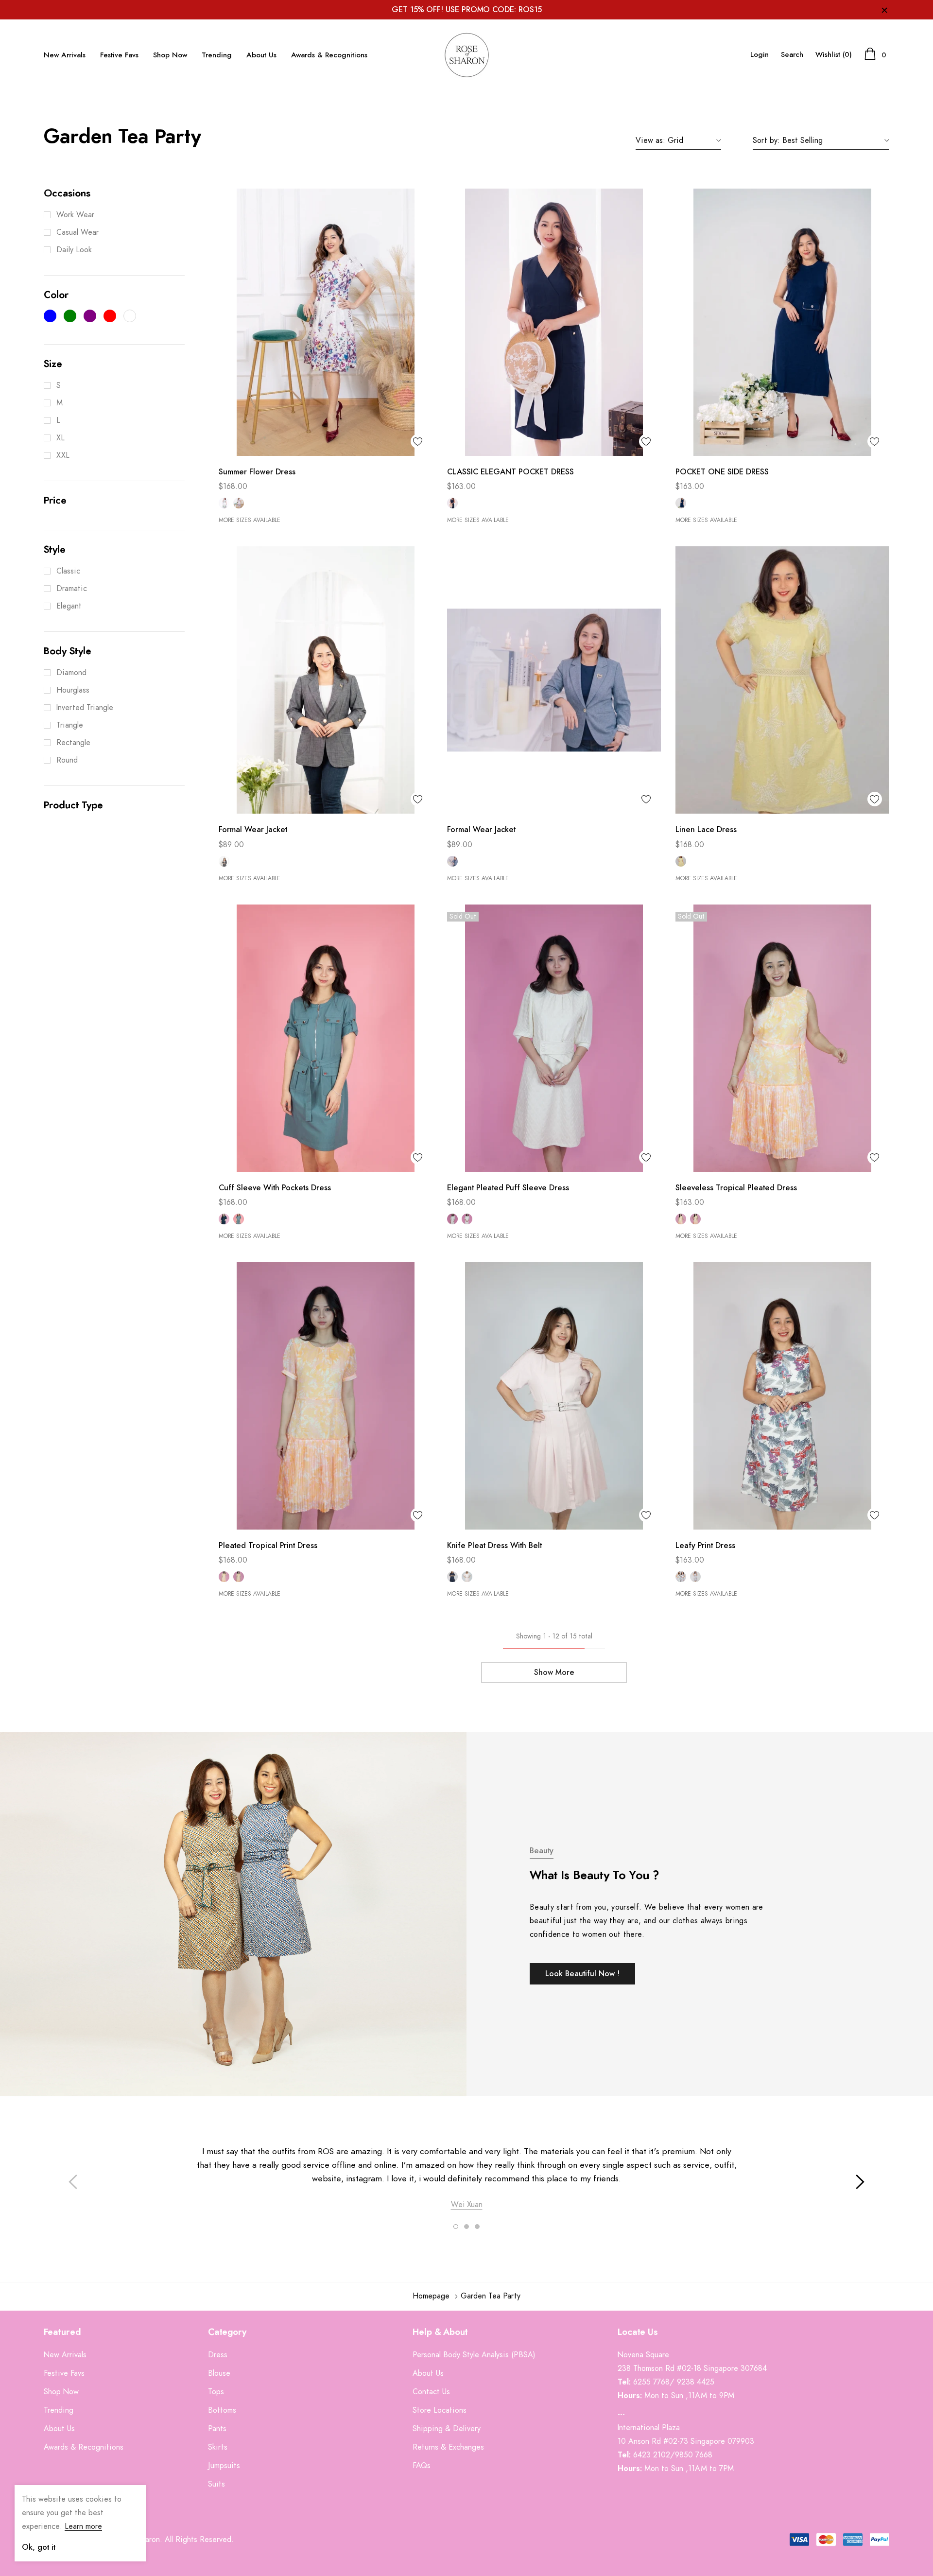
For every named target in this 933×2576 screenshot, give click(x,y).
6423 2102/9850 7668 (673, 2455)
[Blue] (50, 316)
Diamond (71, 673)
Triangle (70, 725)
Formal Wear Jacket (253, 830)
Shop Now (170, 55)
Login (760, 55)
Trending (217, 55)
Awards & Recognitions (329, 55)
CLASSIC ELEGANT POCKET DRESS (510, 472)
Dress (218, 2355)
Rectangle (73, 743)
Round (67, 760)
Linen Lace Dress (706, 830)
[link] (326, 322)
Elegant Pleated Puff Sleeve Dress (508, 1188)
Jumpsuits (224, 2466)
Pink (467, 1219)
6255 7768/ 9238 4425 (674, 2382)
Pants (217, 2429)
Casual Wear (78, 232)
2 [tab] (466, 2227)
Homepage (431, 2296)
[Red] (110, 316)
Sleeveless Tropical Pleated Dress (736, 1188)
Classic (68, 571)
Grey (224, 861)
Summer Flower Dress (257, 472)
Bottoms (222, 2410)
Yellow (681, 861)
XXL (63, 455)
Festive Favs (119, 55)
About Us (261, 55)
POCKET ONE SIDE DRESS (722, 472)
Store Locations (440, 2410)
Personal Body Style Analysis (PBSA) (474, 2355)
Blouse (219, 2373)
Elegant (69, 606)
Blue (452, 861)
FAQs (422, 2466)
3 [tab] (477, 2227)
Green (224, 503)
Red (695, 1577)
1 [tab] (456, 2227)
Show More (554, 1672)
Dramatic (72, 589)
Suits (216, 2484)
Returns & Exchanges (448, 2447)
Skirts (218, 2447)
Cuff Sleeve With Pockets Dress (275, 1188)
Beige (452, 1219)
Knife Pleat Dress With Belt (494, 1546)
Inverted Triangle (85, 708)
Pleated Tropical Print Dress (268, 1546)
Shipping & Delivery (447, 2429)
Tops (216, 2392)
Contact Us (431, 2392)
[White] (130, 316)
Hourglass (73, 690)
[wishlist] (418, 441)
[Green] (70, 316)
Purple (239, 503)
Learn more (83, 2526)
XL (60, 438)
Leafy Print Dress (705, 1546)
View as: (650, 140)
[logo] (466, 55)
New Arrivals (65, 55)
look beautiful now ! (582, 1974)
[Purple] (90, 316)
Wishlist (834, 55)
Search (792, 55)
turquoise (239, 1219)
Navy (452, 503)
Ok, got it (39, 2547)
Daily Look (74, 250)
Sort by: (766, 140)
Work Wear (75, 215)
